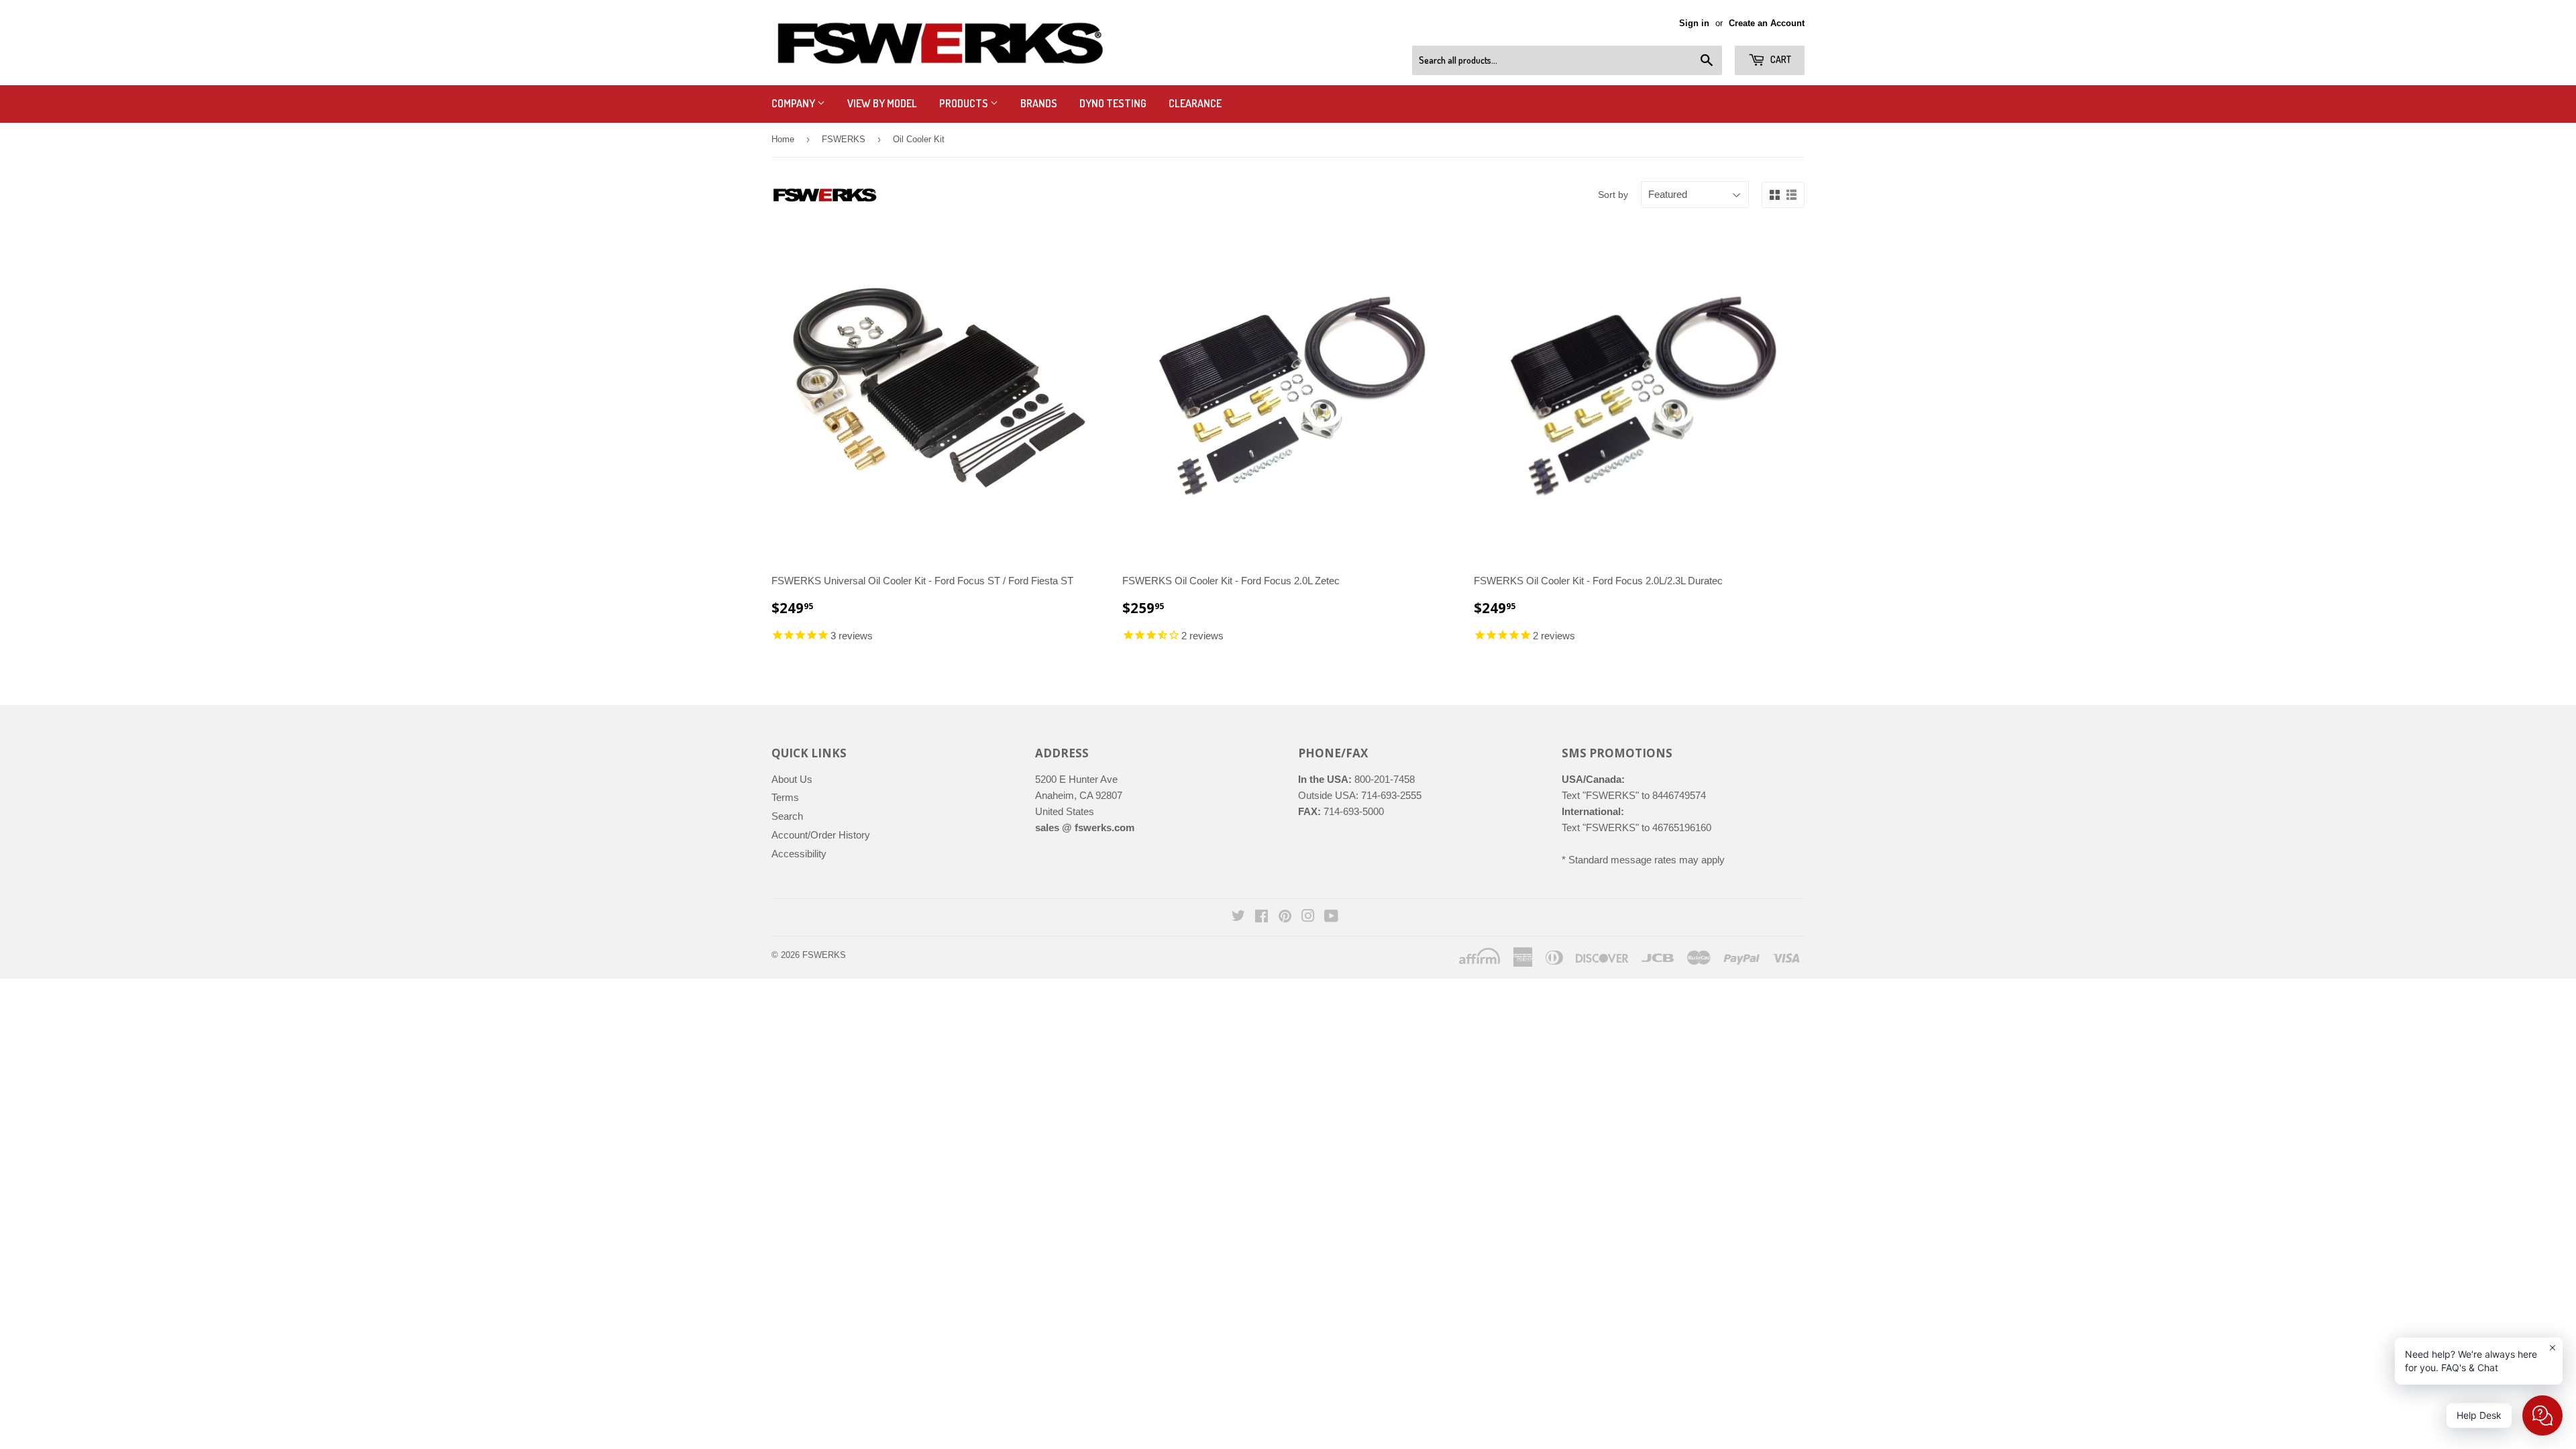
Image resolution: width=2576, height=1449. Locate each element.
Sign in (1694, 23)
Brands (1039, 103)
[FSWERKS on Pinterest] (1285, 917)
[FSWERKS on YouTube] (1331, 917)
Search (787, 816)
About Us (792, 779)
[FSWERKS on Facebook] (1262, 917)
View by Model (882, 103)
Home (783, 139)
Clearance (1195, 103)
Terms (785, 797)
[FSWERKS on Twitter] (1238, 917)
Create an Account (1767, 23)
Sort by (1613, 195)
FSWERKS (844, 139)
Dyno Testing (1113, 103)
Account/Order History (821, 835)
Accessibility (799, 854)
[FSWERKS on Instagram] (1308, 917)
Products (965, 103)
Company (794, 103)
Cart (1780, 59)
